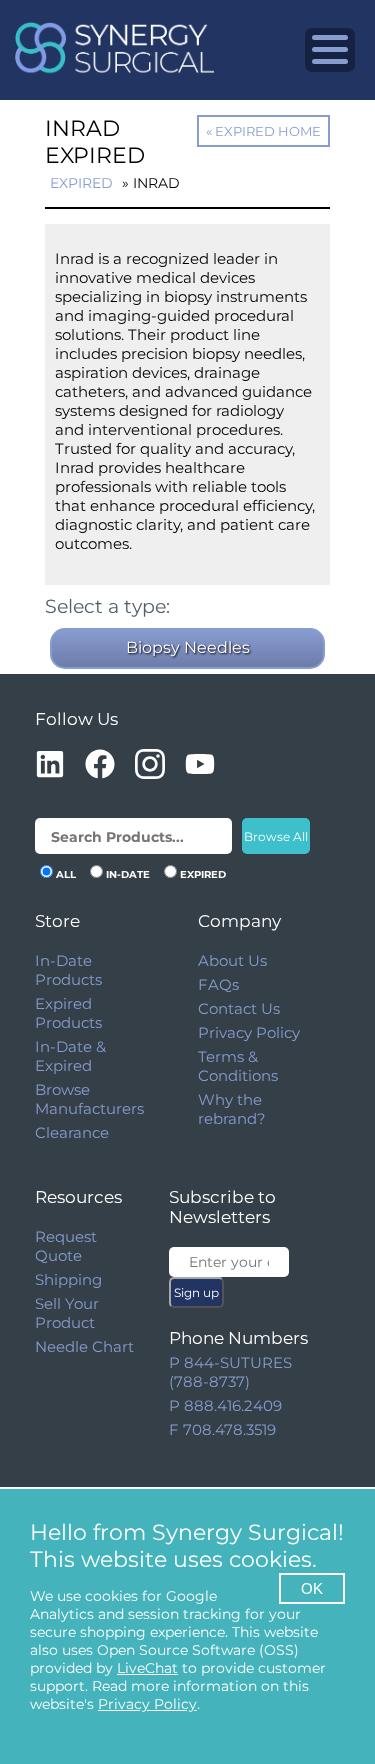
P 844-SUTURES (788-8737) (230, 1372)
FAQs (218, 984)
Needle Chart (84, 1346)
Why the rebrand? (232, 1109)
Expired (81, 183)
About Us (232, 960)
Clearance (72, 1132)
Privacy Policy (249, 1032)
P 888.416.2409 (225, 1405)
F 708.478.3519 (222, 1429)
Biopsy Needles (188, 647)
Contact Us (239, 1008)
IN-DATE (128, 874)
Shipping (68, 1279)
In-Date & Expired (70, 1056)
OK (312, 1588)
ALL (66, 874)
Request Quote (66, 1246)
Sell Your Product (67, 1313)
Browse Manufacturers (89, 1099)
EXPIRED (203, 874)
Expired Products (68, 1013)
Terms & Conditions (238, 1066)
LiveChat (147, 1668)
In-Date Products (68, 970)
